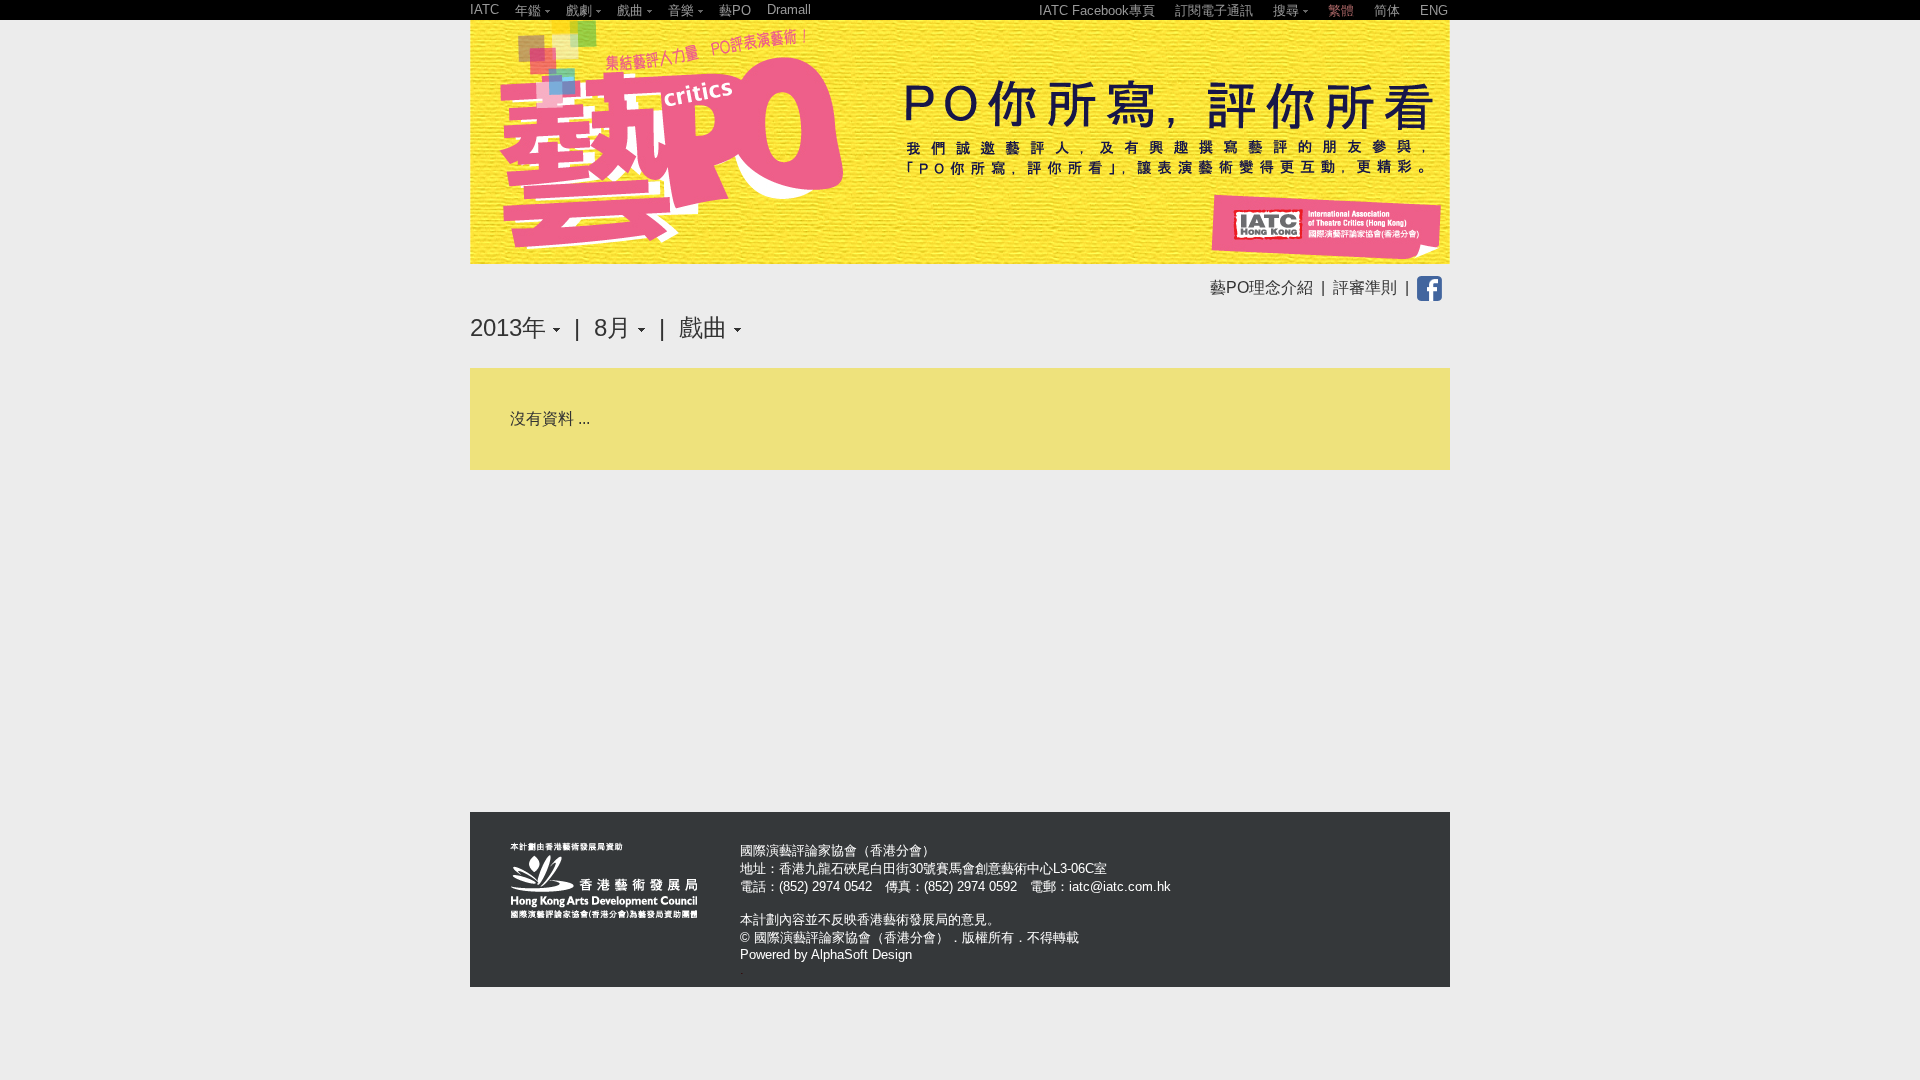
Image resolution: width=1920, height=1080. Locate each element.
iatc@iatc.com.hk (1120, 886)
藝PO (735, 10)
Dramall (789, 9)
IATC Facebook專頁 (1097, 10)
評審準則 (1365, 287)
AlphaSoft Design (861, 954)
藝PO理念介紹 (1261, 287)
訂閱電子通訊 (1214, 10)
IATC (484, 9)
